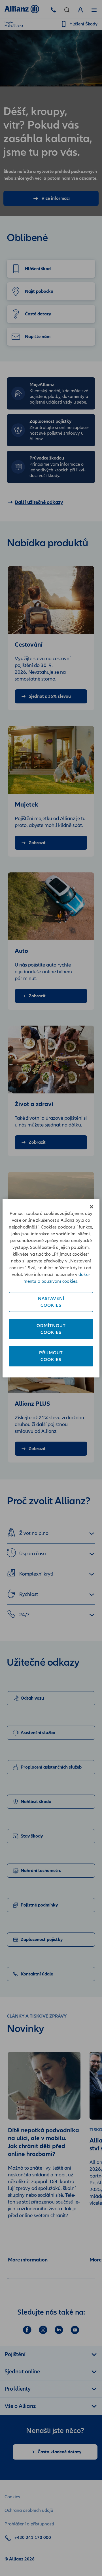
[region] (51, 1288)
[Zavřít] (92, 1207)
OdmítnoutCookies (51, 1329)
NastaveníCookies (51, 1302)
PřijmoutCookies (51, 1356)
